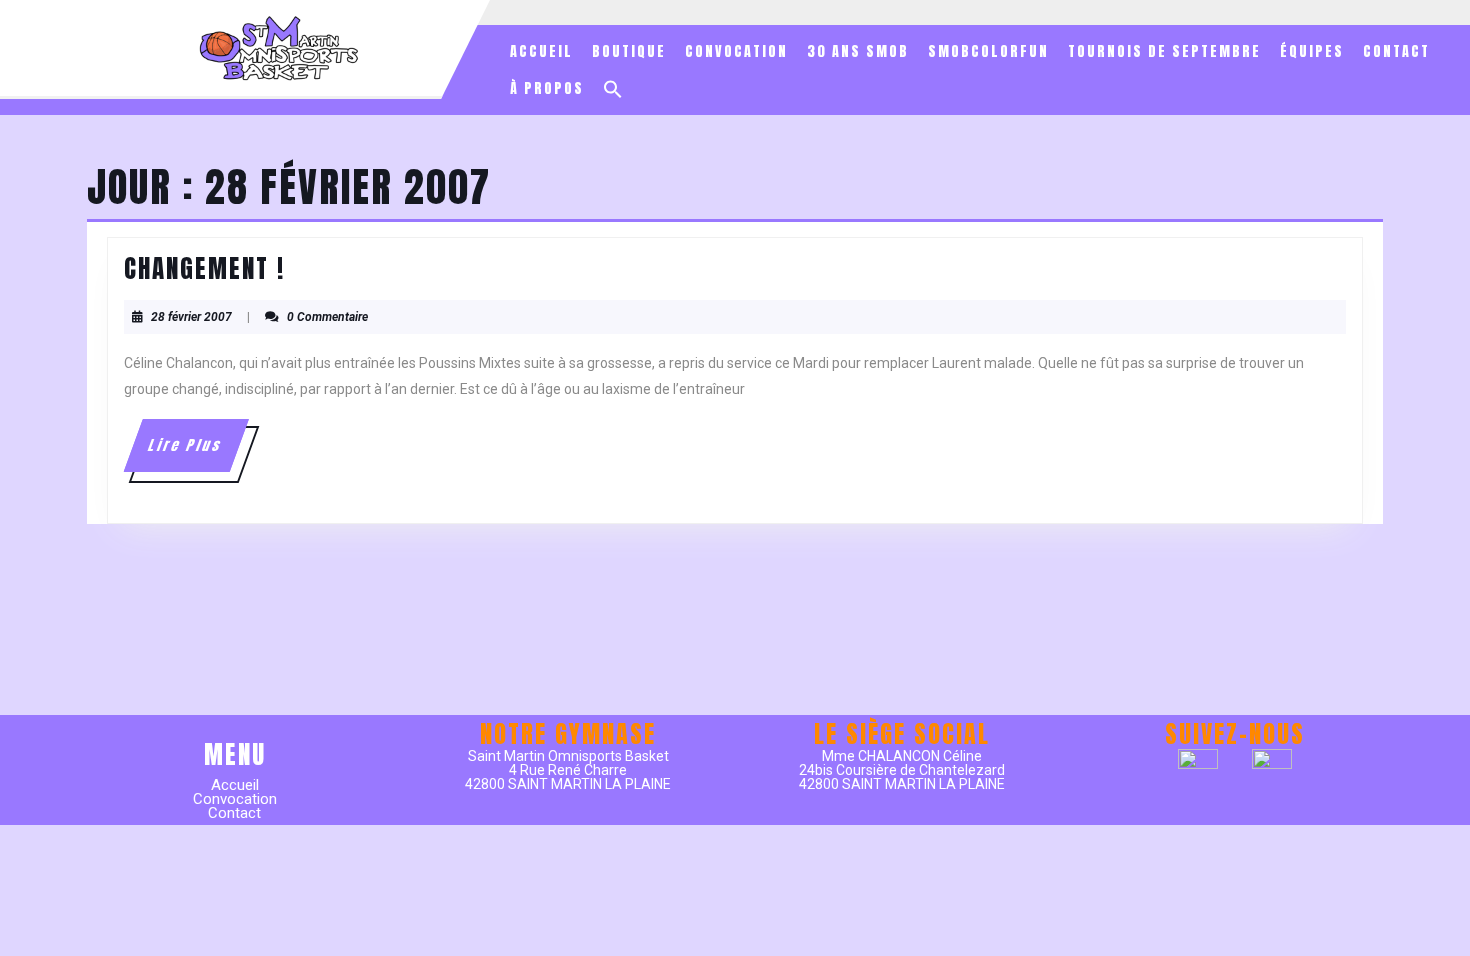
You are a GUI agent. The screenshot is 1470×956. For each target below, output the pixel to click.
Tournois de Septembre (1164, 51)
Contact (1396, 51)
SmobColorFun (988, 51)
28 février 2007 (191, 317)
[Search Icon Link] (613, 89)
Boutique (629, 51)
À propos (547, 88)
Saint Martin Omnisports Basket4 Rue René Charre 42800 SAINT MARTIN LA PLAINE (568, 770)
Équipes (1312, 51)
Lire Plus (196, 453)
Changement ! (204, 268)
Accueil (541, 51)
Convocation (736, 51)
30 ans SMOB (858, 51)
